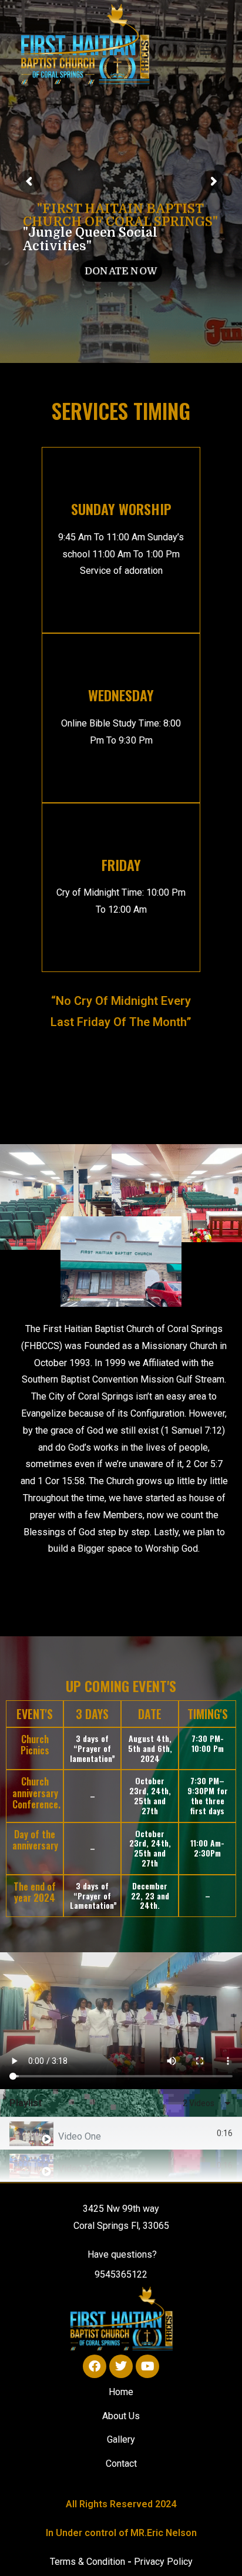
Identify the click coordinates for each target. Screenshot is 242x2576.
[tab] (121, 2133)
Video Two (80, 2169)
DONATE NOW (121, 270)
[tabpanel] (121, 2021)
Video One (80, 2136)
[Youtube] (147, 2366)
